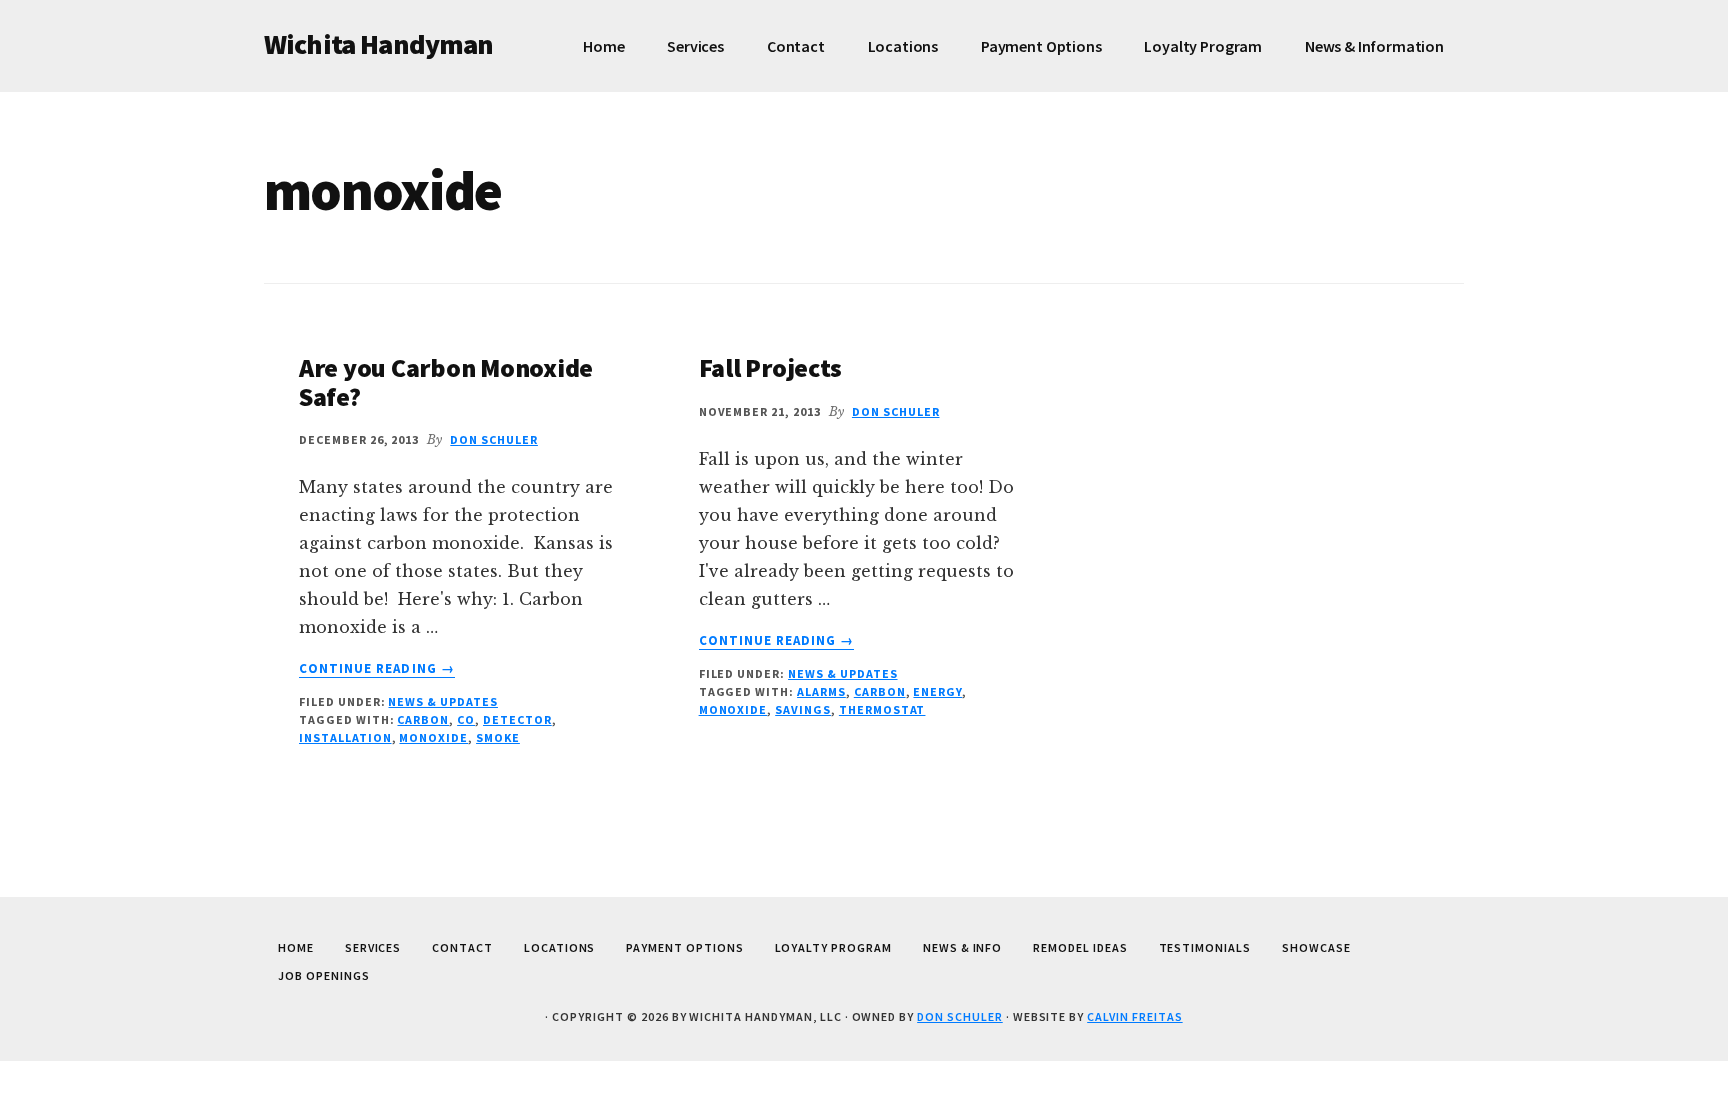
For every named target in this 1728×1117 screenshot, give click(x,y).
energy (937, 691)
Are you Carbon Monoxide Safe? (446, 382)
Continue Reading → (377, 669)
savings (803, 709)
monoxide (433, 737)
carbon (423, 719)
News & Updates (442, 701)
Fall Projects (771, 367)
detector (517, 719)
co (466, 719)
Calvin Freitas (1134, 1016)
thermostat (882, 709)
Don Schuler (960, 1016)
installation (345, 737)
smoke (498, 737)
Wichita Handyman (379, 44)
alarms (821, 691)
